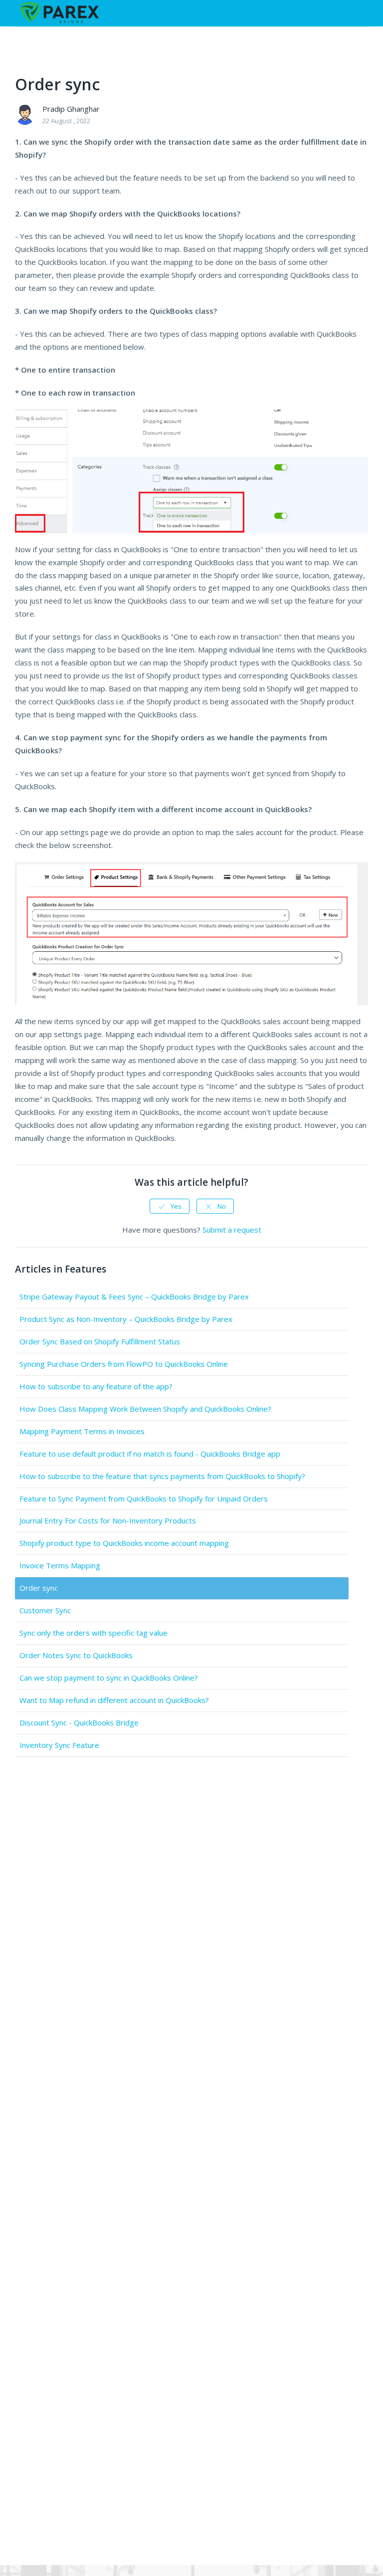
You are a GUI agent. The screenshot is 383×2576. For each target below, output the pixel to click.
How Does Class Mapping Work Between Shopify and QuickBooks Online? (145, 1409)
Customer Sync (45, 1610)
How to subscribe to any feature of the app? (96, 1386)
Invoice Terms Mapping (60, 1565)
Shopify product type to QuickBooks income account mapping (124, 1543)
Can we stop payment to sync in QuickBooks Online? (109, 1678)
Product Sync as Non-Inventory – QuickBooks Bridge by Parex (126, 1319)
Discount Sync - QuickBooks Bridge (79, 1722)
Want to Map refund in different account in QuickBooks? (114, 1700)
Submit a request (232, 1230)
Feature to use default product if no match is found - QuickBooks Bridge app (150, 1454)
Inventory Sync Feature (59, 1745)
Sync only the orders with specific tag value (94, 1633)
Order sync (39, 1588)
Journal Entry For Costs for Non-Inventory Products (108, 1520)
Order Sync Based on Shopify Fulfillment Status (100, 1341)
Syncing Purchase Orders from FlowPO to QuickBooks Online (124, 1364)
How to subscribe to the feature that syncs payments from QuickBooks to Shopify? (162, 1476)
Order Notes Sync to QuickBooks (76, 1655)
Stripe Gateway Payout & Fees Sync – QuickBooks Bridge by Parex (134, 1296)
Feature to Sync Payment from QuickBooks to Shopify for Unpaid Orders (144, 1499)
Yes (176, 1206)
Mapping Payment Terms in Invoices (82, 1431)
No (222, 1206)
